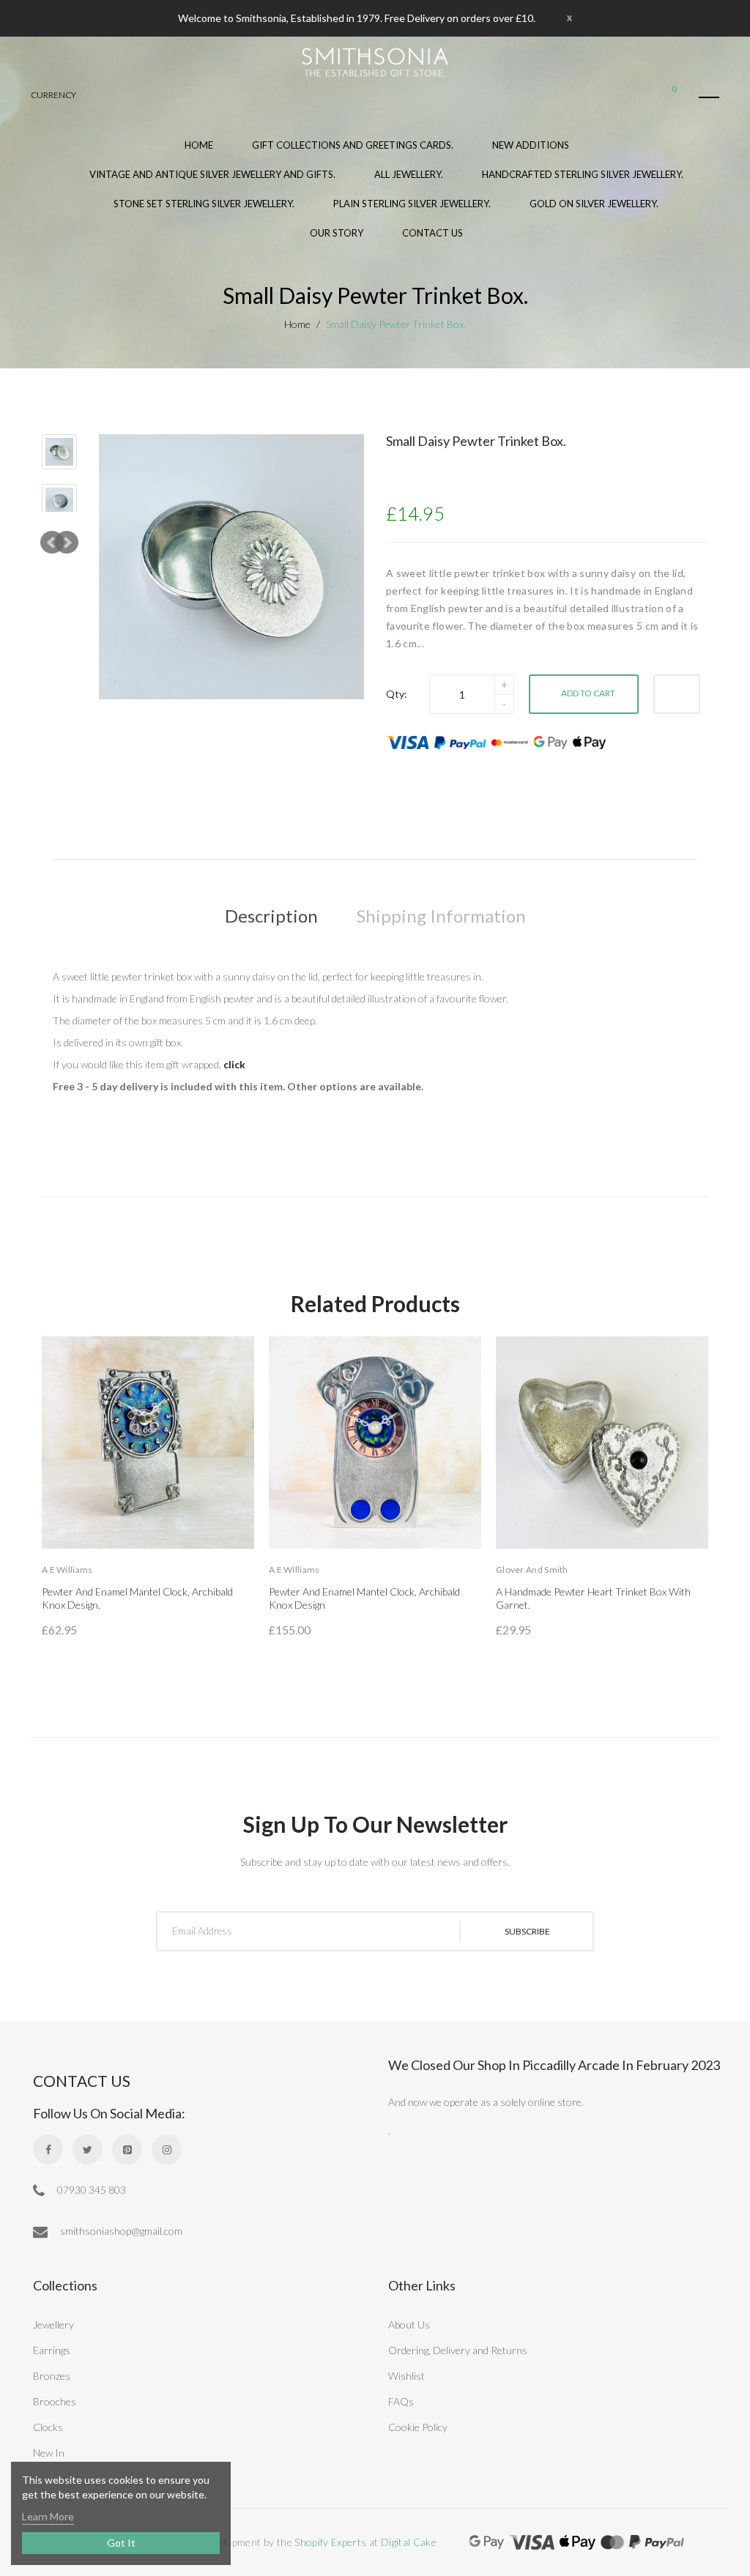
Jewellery (53, 2324)
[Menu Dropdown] (709, 97)
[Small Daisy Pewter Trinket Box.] (59, 452)
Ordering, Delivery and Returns (458, 2350)
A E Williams (67, 1570)
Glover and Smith (532, 1570)
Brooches (55, 2401)
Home (297, 324)
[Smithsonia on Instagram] (167, 2149)
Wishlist (406, 2376)
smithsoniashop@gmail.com (120, 2231)
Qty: (397, 694)
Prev (52, 543)
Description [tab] (271, 916)
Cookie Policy (418, 2427)
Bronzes (52, 2376)
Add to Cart (588, 693)
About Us (409, 2324)
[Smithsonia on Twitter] (88, 2149)
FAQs (401, 2401)
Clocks (48, 2427)
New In (49, 2453)
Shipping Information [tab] (441, 916)
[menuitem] (353, 152)
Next (67, 543)
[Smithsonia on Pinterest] (127, 2149)
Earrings (52, 2350)
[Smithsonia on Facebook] (48, 2149)
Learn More (48, 2516)
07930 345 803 (90, 2190)
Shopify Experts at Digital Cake (365, 2542)
